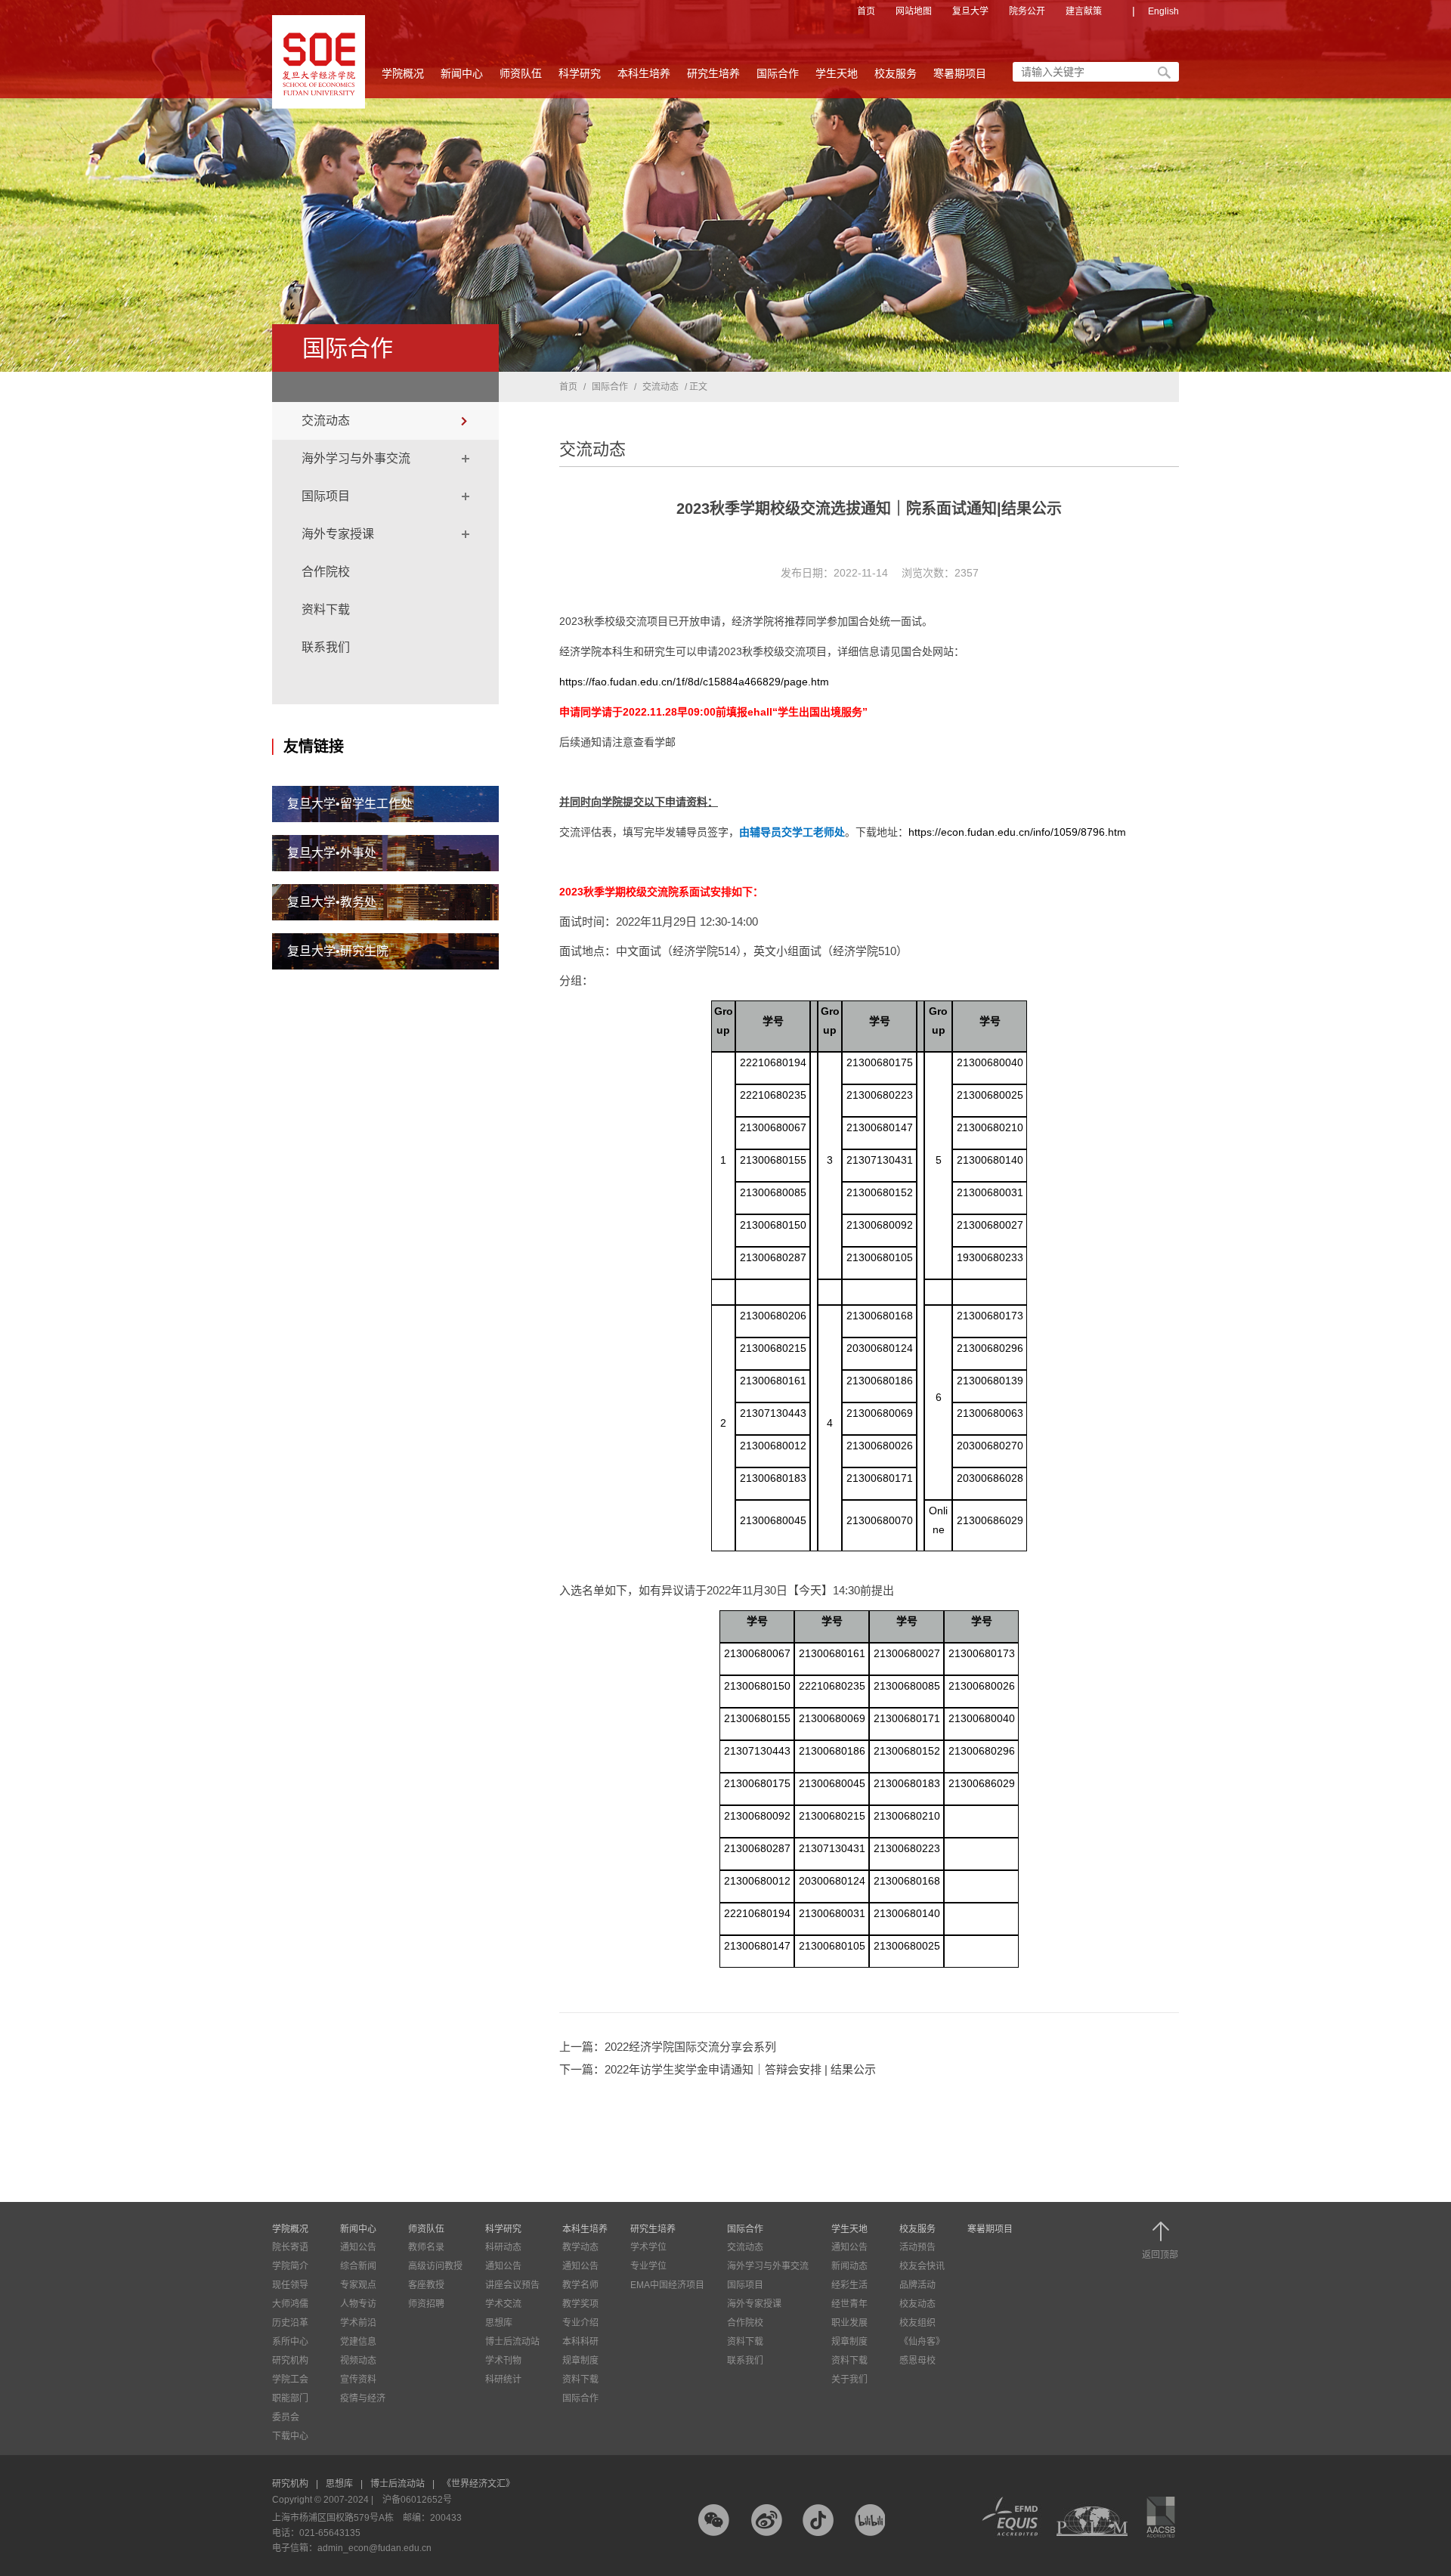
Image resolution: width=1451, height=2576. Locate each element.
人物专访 (358, 2304)
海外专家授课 (338, 534)
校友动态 (917, 2304)
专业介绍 (580, 2323)
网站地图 (914, 11)
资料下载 (326, 609)
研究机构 (290, 2361)
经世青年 (849, 2304)
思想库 (499, 2323)
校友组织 (917, 2323)
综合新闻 (358, 2266)
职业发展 (849, 2323)
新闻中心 (462, 73)
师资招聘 (426, 2304)
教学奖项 (580, 2304)
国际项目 (326, 496)
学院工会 (290, 2380)
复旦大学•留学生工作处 (350, 804)
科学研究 (580, 73)
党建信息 (358, 2342)
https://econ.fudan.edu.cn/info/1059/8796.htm (1017, 832)
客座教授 (426, 2285)
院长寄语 (290, 2247)
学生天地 (837, 73)
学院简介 (290, 2266)
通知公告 (358, 2247)
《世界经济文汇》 (478, 2484)
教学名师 (580, 2285)
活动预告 (917, 2247)
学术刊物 (503, 2361)
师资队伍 (521, 73)
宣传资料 (358, 2380)
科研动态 (503, 2247)
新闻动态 (849, 2266)
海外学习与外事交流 (356, 458)
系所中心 (290, 2342)
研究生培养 (713, 73)
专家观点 (358, 2285)
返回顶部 (1160, 2254)
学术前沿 (358, 2323)
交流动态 (326, 421)
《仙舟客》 (922, 2342)
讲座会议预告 (512, 2285)
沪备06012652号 (417, 2500)
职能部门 (290, 2398)
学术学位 (648, 2247)
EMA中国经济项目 (667, 2285)
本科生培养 (644, 73)
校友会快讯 (922, 2266)
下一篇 (718, 2069)
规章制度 (580, 2361)
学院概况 (403, 73)
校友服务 (896, 73)
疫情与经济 (363, 2398)
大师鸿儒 (290, 2304)
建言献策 (1084, 11)
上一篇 (668, 2047)
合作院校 (326, 572)
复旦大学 (970, 11)
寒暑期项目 (960, 73)
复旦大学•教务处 (332, 902)
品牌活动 (917, 2285)
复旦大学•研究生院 (338, 951)
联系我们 (326, 647)
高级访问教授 (435, 2266)
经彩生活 (849, 2285)
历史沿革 (290, 2323)
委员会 (286, 2417)
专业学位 (648, 2266)
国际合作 (778, 73)
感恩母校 (917, 2361)
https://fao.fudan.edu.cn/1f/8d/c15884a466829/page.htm (694, 682)
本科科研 (580, 2342)
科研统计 (503, 2380)
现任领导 (290, 2285)
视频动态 (358, 2361)
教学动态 (580, 2247)
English (1163, 11)
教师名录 (426, 2247)
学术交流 (503, 2304)
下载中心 (290, 2436)
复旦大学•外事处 (332, 853)
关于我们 (849, 2380)
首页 (866, 11)
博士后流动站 (512, 2342)
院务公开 (1027, 11)
